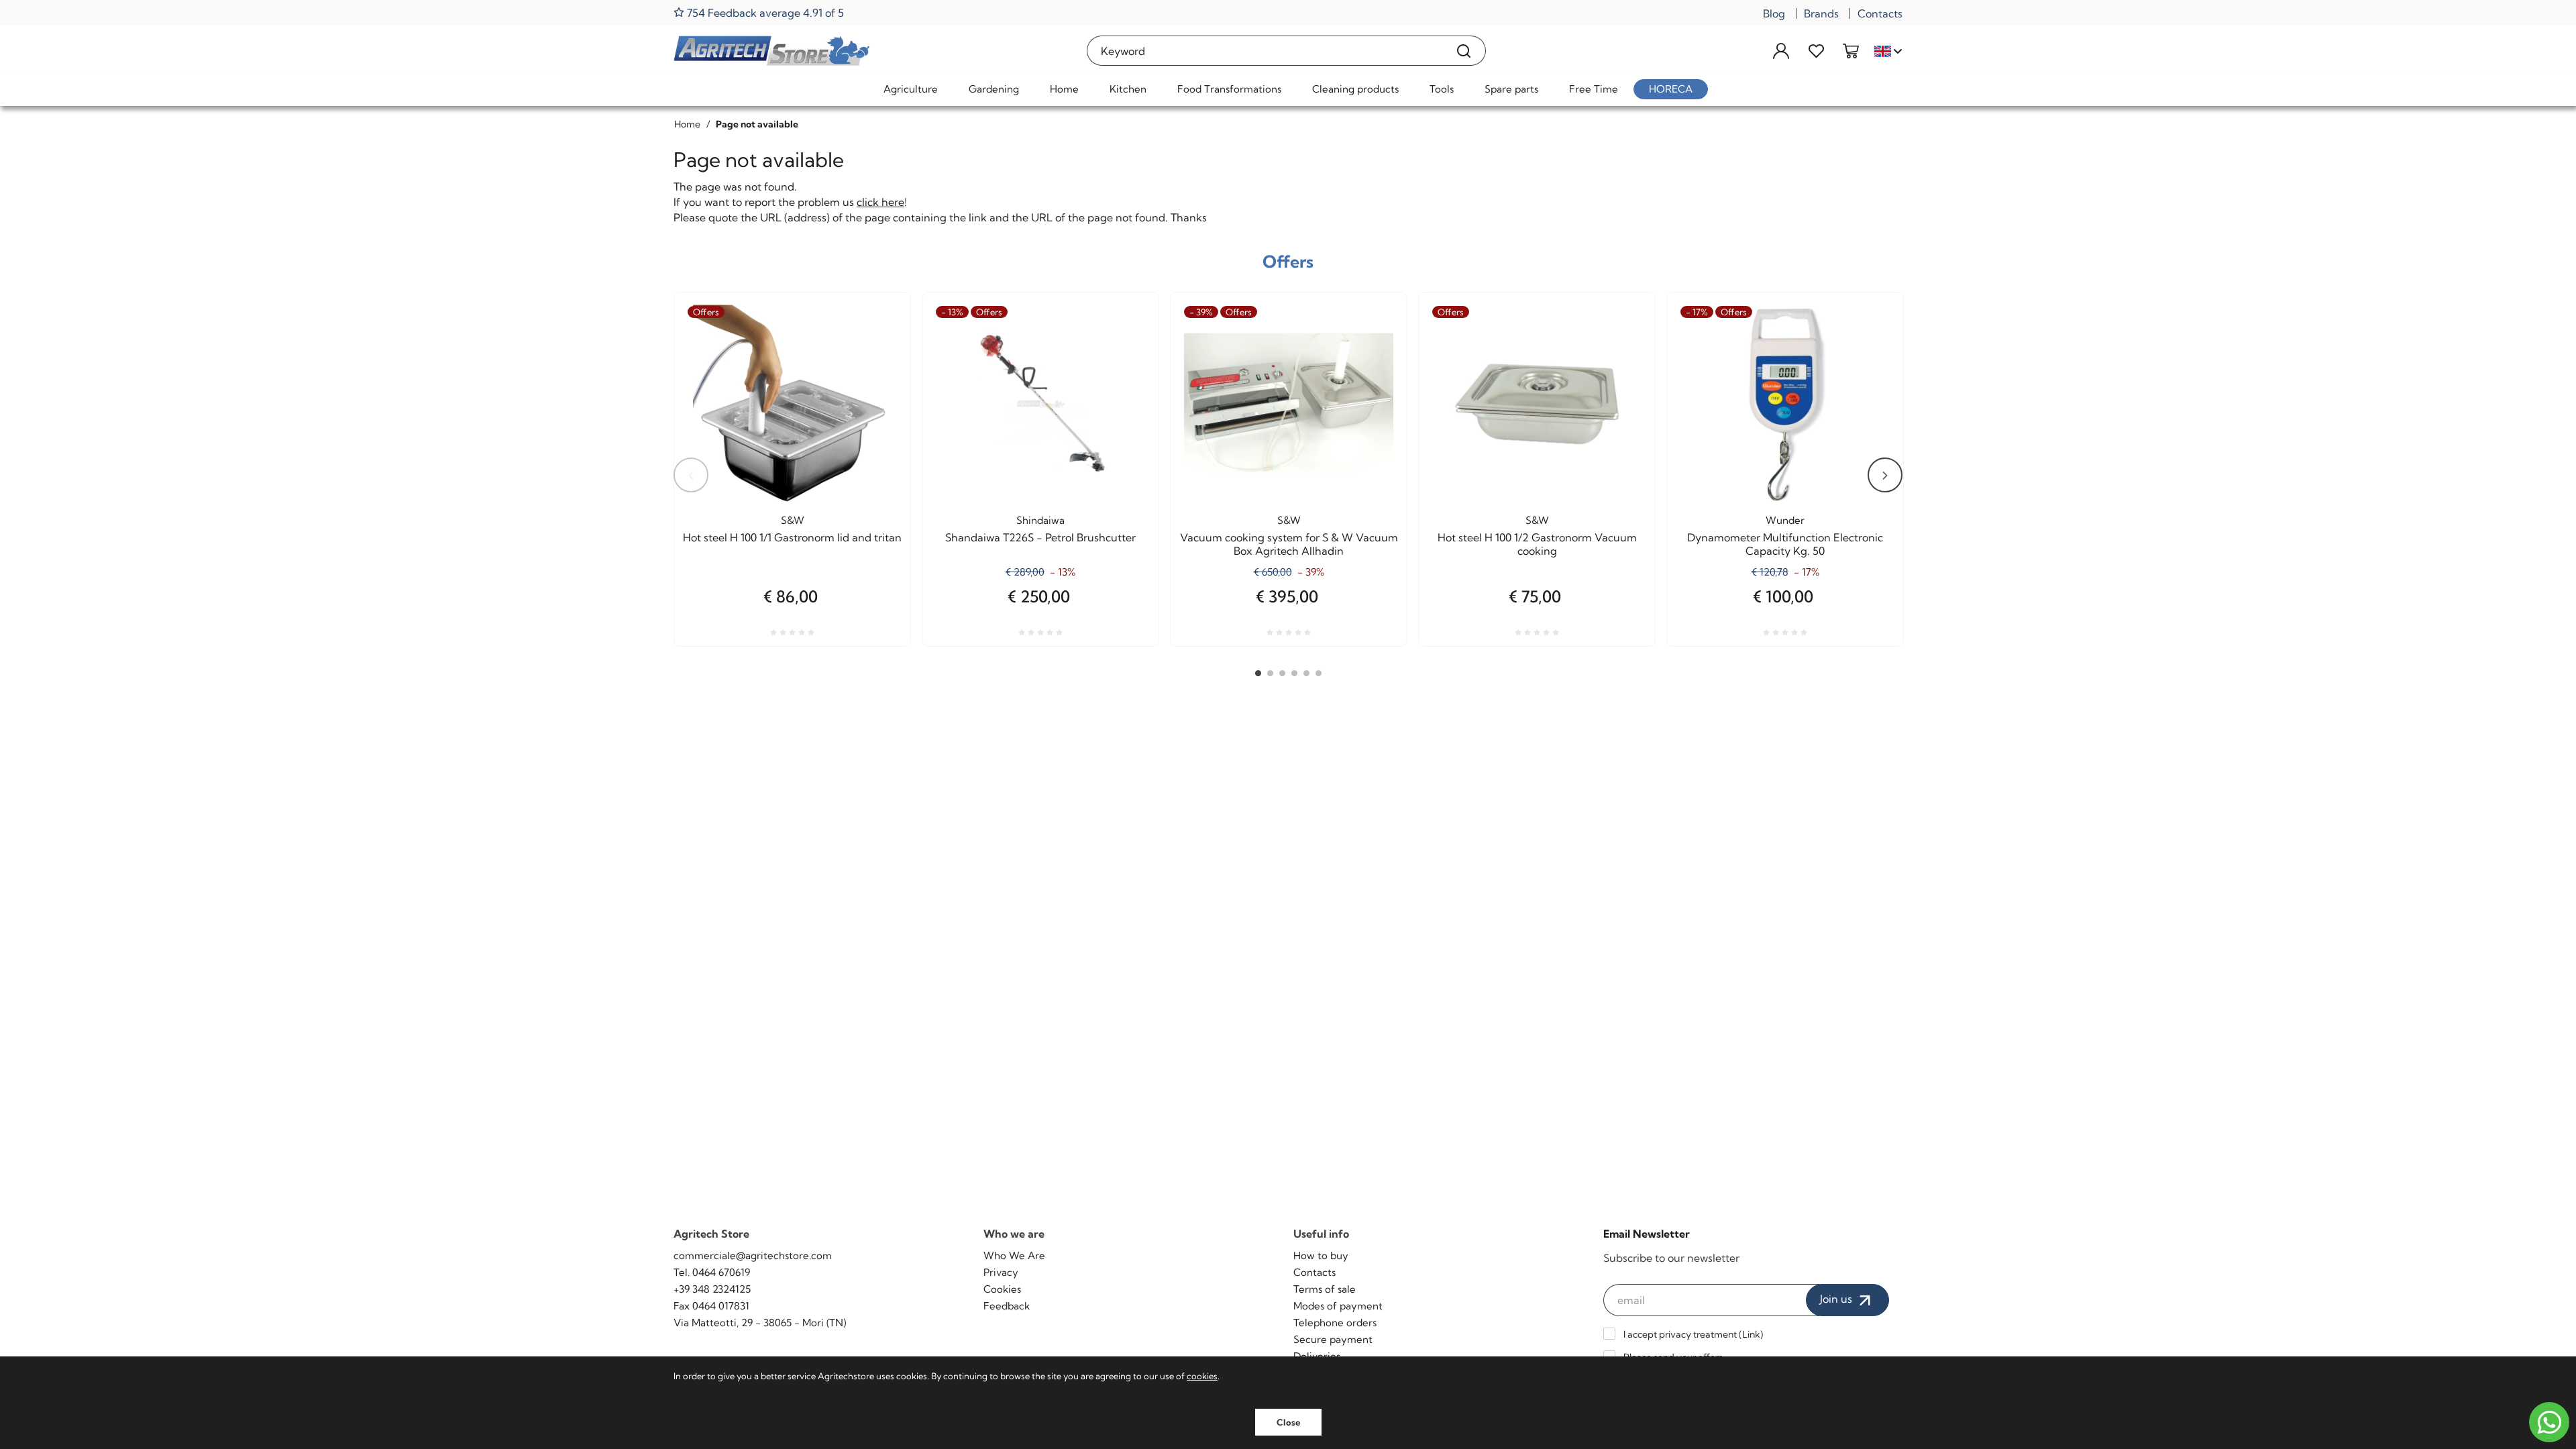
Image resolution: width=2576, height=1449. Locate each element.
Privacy (1001, 1272)
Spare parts (1511, 89)
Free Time (1594, 89)
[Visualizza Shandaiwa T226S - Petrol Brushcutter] (1124, 353)
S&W (793, 520)
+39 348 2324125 (712, 1289)
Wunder (1785, 520)
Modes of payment (1338, 1306)
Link (1751, 1334)
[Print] (876, 386)
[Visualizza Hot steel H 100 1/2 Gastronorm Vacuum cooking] (1621, 353)
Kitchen (1128, 89)
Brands (1821, 13)
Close (1288, 1422)
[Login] (1781, 51)
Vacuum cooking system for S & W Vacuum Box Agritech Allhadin (1289, 544)
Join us (1837, 1299)
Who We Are (1014, 1255)
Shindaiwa (1040, 520)
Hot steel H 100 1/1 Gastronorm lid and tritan (792, 537)
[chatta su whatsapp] (2549, 1422)
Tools (1442, 89)
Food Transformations (1229, 89)
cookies (1202, 1376)
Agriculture (911, 89)
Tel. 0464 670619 (712, 1272)
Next (1885, 475)
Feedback (1007, 1306)
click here (880, 202)
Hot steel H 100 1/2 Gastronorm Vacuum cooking (1537, 544)
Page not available (757, 124)
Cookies (1002, 1289)
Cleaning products (1355, 89)
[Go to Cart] (1851, 51)
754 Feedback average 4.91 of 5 (764, 12)
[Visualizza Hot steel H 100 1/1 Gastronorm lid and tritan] (876, 353)
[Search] (1464, 51)
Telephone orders (1335, 1323)
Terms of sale (1325, 1289)
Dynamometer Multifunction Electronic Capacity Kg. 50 (1785, 544)
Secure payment (1333, 1339)
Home (1064, 89)
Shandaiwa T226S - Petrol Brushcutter (1040, 537)
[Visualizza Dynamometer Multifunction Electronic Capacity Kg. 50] (1869, 353)
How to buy (1321, 1255)
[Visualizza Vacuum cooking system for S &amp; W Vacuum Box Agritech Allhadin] (1373, 353)
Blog (1774, 13)
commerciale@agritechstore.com (753, 1255)
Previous (691, 475)
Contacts (1880, 13)
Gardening (994, 89)
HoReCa (1671, 89)
